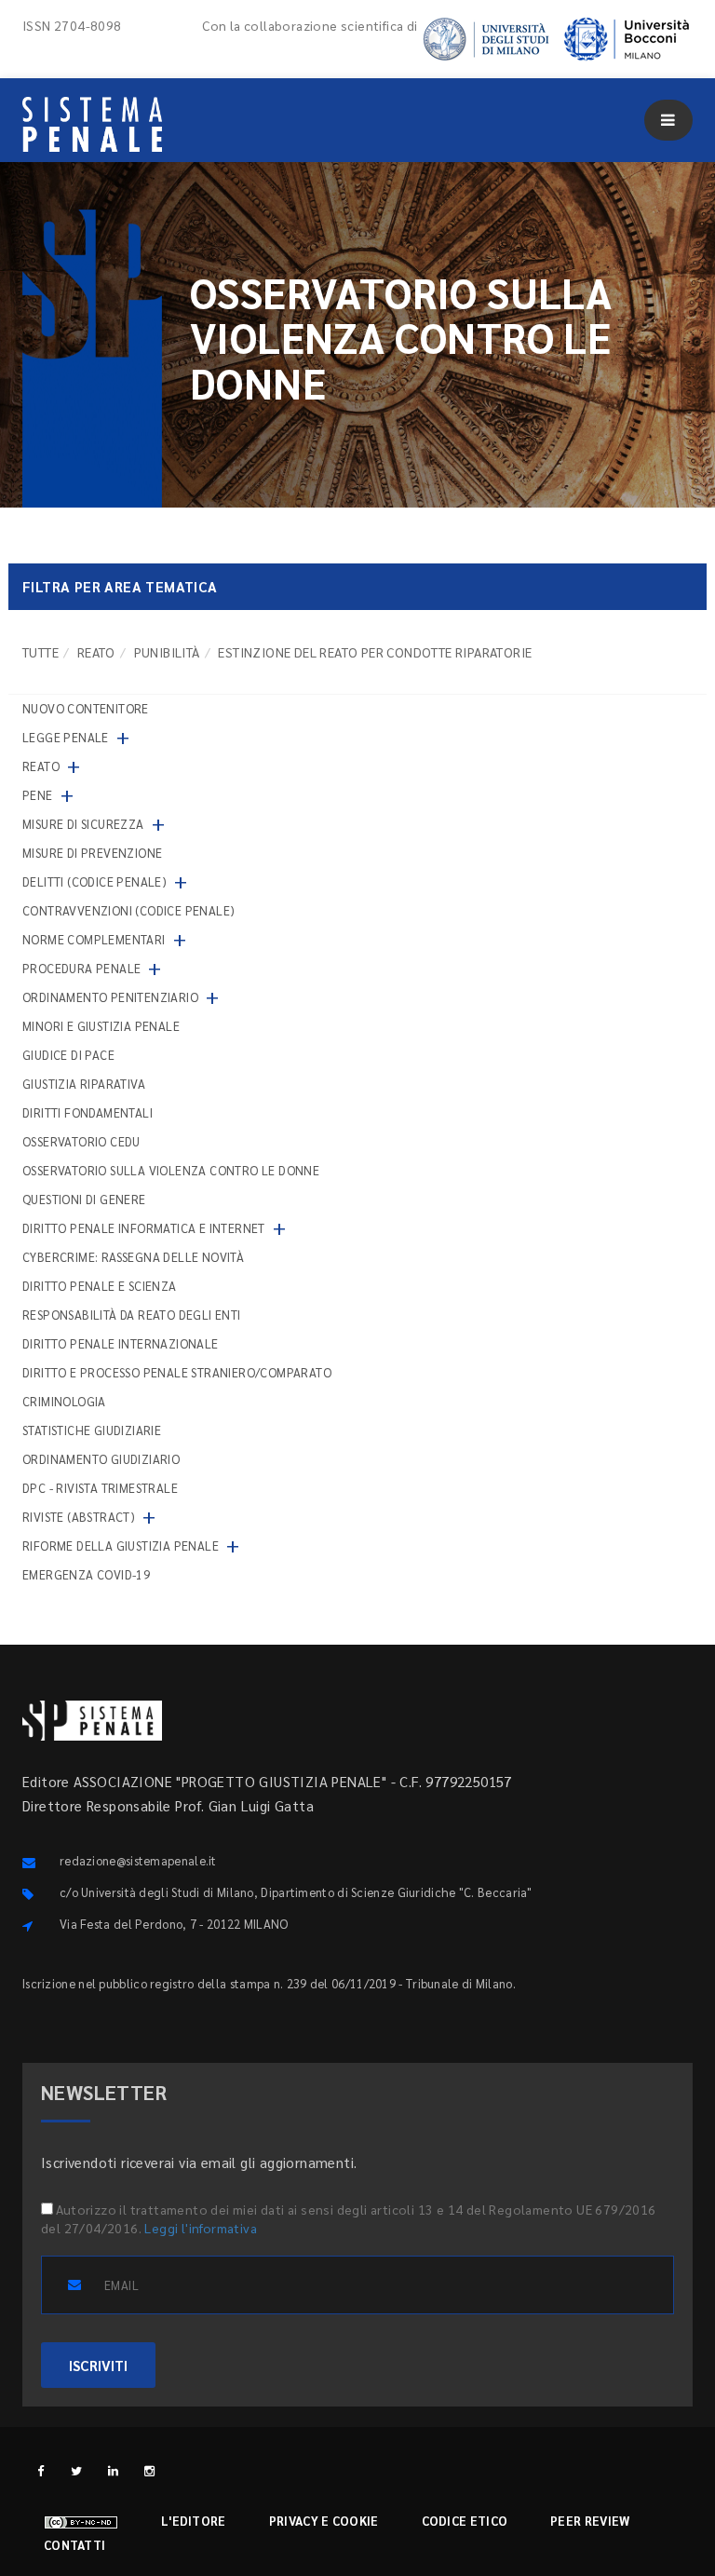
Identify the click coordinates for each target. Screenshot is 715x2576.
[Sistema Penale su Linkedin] (113, 2470)
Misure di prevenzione (92, 853)
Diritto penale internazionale (121, 1343)
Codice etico (465, 2521)
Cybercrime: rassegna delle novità (133, 1257)
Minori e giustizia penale (101, 1026)
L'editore (194, 2521)
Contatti (74, 2545)
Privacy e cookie (324, 2521)
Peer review (590, 2521)
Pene (38, 795)
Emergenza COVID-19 (86, 1574)
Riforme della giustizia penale (121, 1546)
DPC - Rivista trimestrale (100, 1488)
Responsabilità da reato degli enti (132, 1315)
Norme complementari (94, 939)
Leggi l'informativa (201, 2228)
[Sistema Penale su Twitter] (77, 2470)
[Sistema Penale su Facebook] (40, 2470)
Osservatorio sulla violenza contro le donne (171, 1170)
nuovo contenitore (86, 708)
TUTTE (40, 652)
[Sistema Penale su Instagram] (149, 2470)
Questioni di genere (84, 1199)
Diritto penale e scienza (100, 1286)
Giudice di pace (68, 1055)
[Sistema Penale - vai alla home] (92, 124)
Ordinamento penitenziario (110, 997)
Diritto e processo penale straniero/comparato (177, 1372)
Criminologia (64, 1401)
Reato (96, 652)
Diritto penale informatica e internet (144, 1228)
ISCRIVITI (98, 2365)
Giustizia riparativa (84, 1084)
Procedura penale (81, 968)
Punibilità (167, 652)
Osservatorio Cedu (81, 1141)
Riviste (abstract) (79, 1517)
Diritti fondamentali (88, 1112)
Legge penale (66, 737)
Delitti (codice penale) (94, 881)
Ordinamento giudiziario (101, 1459)
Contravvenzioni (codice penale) (128, 910)
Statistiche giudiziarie (92, 1430)
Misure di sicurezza (83, 824)
